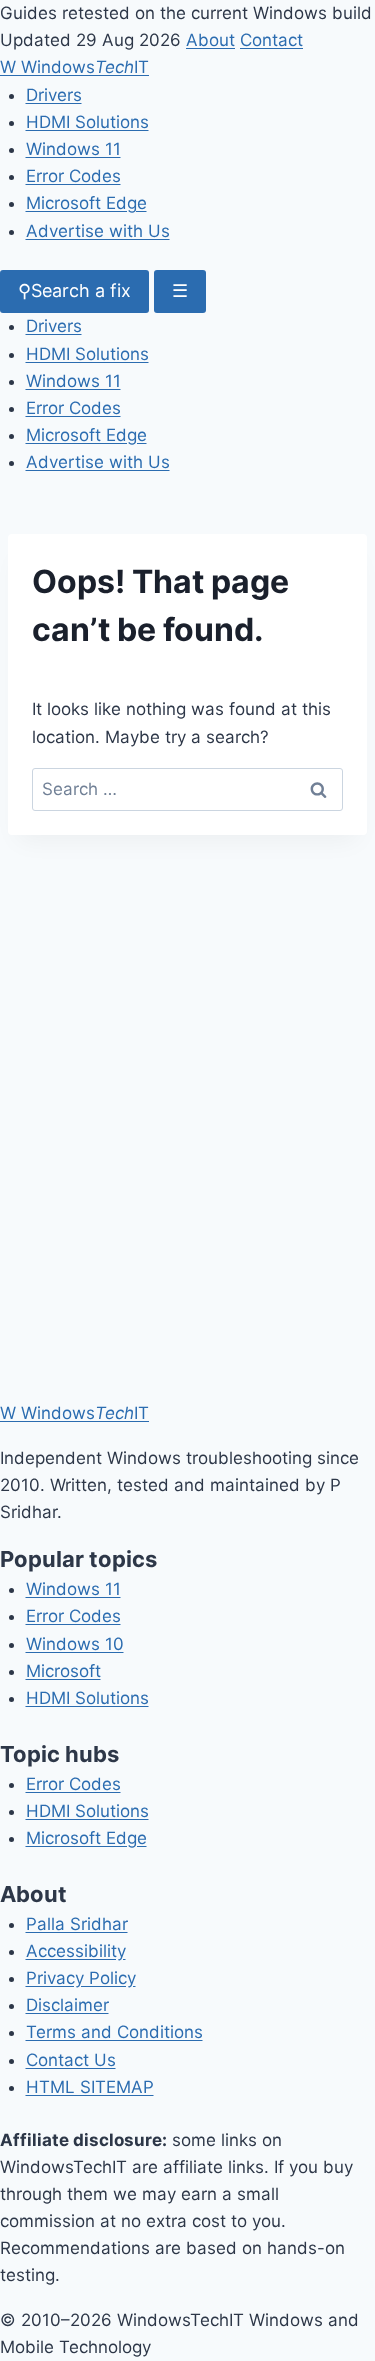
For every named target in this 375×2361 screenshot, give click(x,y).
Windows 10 (75, 1644)
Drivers (54, 95)
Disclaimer (67, 2005)
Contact (271, 40)
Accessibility (76, 1951)
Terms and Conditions (114, 2032)
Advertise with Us (98, 231)
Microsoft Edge (86, 203)
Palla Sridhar (77, 1924)
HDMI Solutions (87, 122)
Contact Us (71, 2060)
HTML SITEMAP (90, 2087)
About (210, 40)
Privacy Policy (81, 1978)
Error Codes (73, 176)
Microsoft (63, 1671)
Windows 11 (73, 149)
